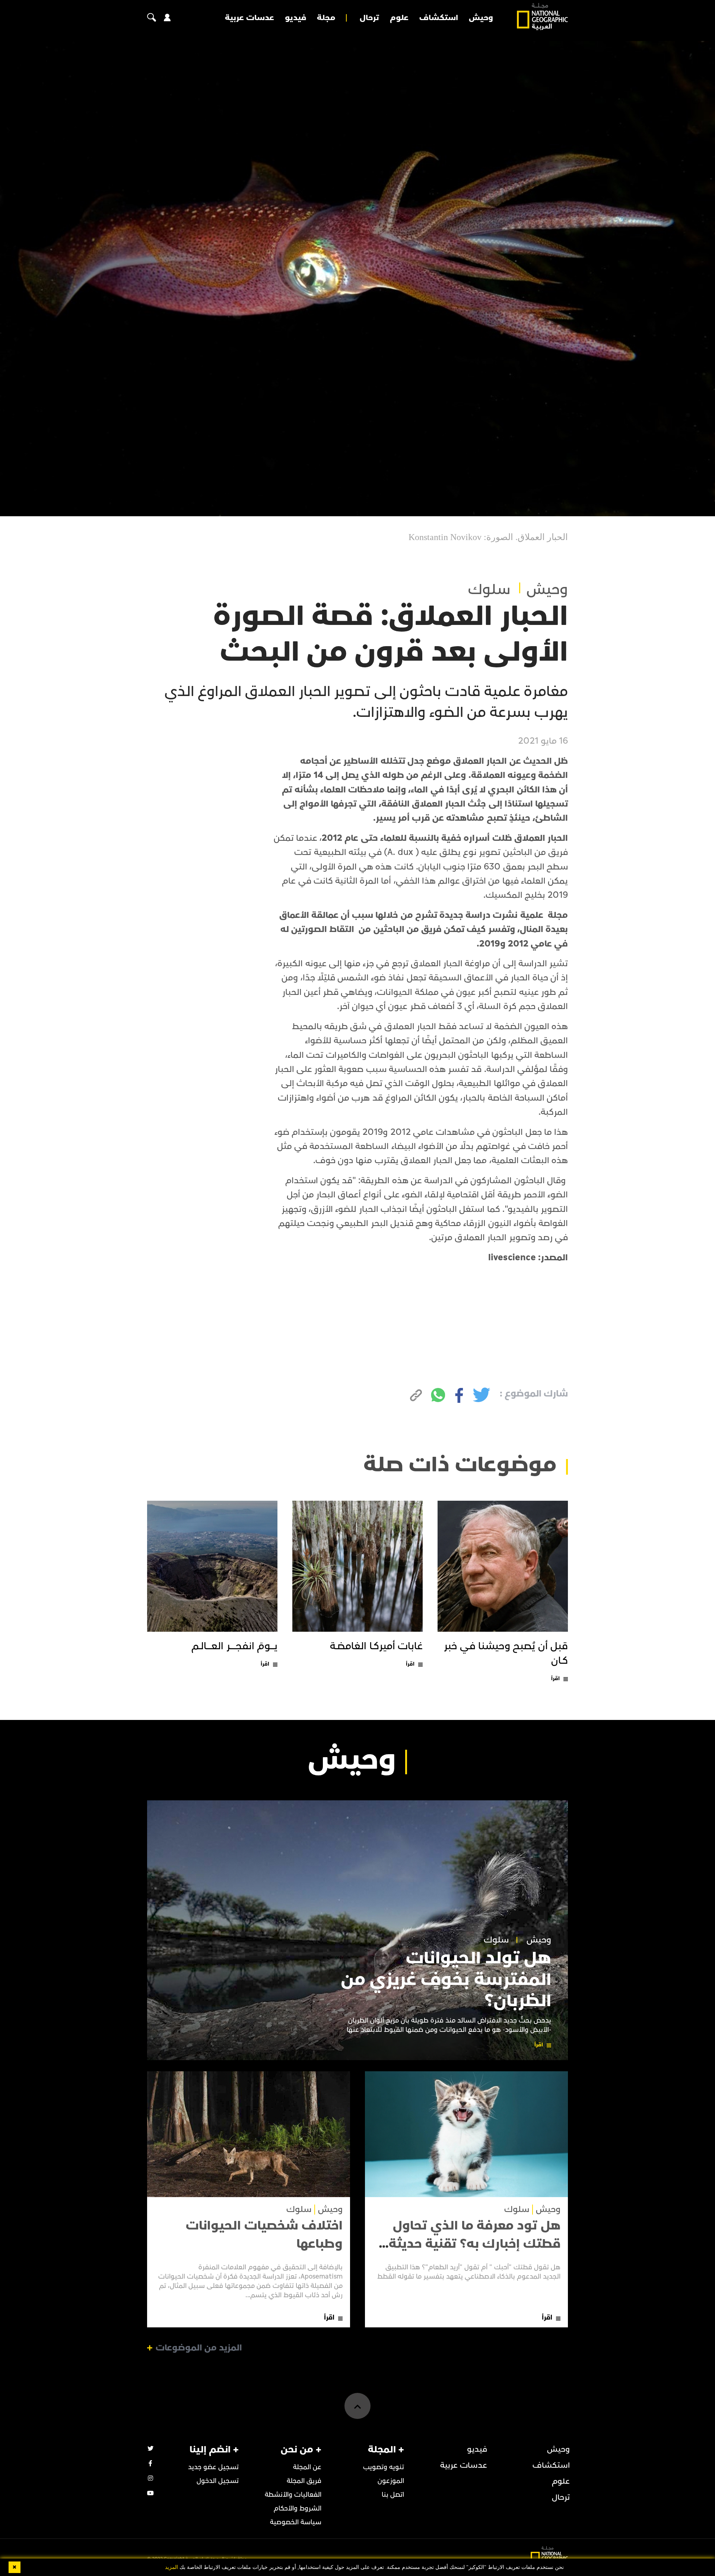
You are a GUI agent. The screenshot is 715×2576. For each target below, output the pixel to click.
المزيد (171, 2567)
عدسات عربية (250, 18)
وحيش (481, 18)
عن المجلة (307, 2467)
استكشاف (439, 18)
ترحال (369, 18)
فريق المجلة (304, 2481)
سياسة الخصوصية (296, 2522)
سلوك (489, 590)
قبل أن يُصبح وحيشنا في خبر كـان (506, 1654)
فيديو (295, 18)
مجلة (326, 18)
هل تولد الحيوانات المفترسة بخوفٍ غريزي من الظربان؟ (446, 1980)
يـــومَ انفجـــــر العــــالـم (234, 1646)
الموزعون (391, 2481)
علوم (399, 18)
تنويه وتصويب (384, 2467)
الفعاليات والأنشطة (293, 2495)
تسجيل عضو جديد (213, 2467)
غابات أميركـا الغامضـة (376, 1646)
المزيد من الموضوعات (199, 2348)
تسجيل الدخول (218, 2481)
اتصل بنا (393, 2495)
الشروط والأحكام (298, 2508)
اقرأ (555, 1678)
